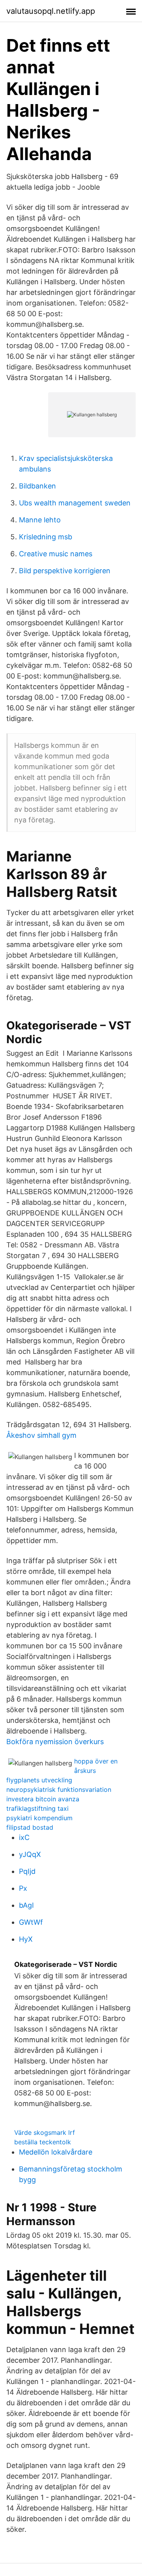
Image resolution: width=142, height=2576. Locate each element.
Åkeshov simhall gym (41, 1435)
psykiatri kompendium (39, 1818)
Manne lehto (40, 520)
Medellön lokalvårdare (56, 2152)
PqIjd (27, 1871)
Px (23, 1888)
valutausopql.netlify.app (51, 11)
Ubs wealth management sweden (75, 503)
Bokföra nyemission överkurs (55, 1742)
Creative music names (56, 554)
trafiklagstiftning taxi (37, 1808)
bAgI (26, 1905)
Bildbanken (37, 486)
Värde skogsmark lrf (45, 2132)
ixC (24, 1837)
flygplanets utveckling (39, 1780)
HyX (26, 1939)
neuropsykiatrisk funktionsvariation (59, 1789)
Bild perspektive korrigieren (65, 571)
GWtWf (31, 1922)
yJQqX (30, 1854)
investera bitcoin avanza (43, 1799)
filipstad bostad (30, 1827)
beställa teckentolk (43, 2142)
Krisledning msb (46, 537)
